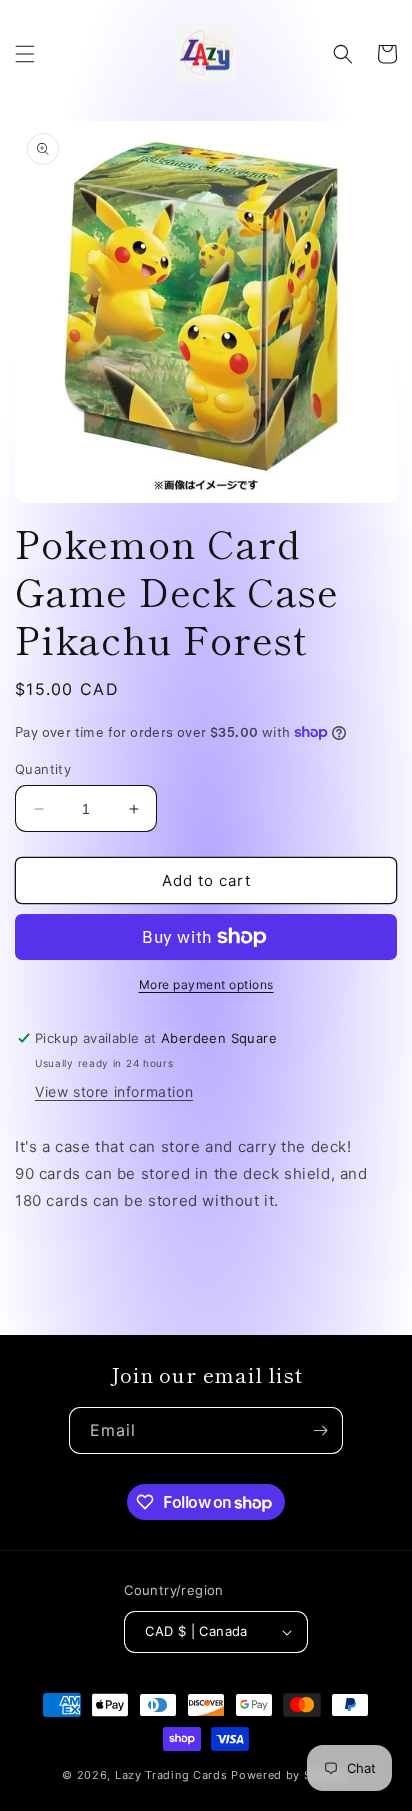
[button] (25, 54)
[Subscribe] (320, 1430)
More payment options (206, 984)
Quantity (43, 769)
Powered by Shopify (290, 1775)
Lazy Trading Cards (171, 1775)
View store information (114, 1091)
